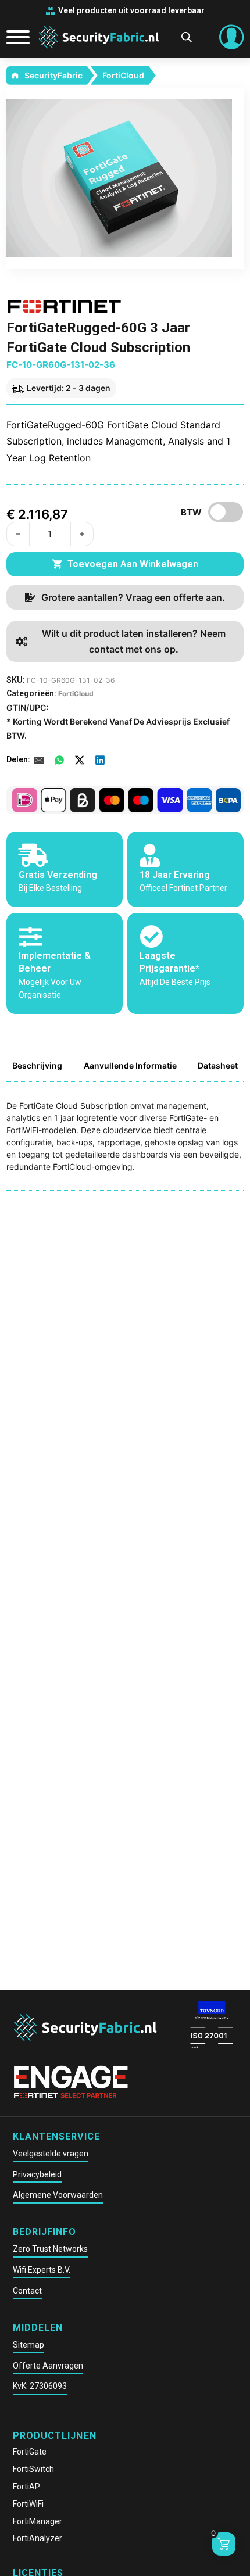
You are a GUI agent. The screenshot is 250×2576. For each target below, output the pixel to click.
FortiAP (26, 2487)
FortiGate (30, 2452)
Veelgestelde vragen (51, 2154)
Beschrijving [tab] (37, 1065)
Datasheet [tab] (218, 1065)
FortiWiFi (28, 2504)
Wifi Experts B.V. (42, 2270)
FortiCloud (123, 75)
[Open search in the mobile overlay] (187, 37)
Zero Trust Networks (50, 2249)
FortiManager (37, 2521)
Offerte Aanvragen (48, 2366)
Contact (27, 2291)
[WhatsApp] (59, 760)
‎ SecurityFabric (53, 75)
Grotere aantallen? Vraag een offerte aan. (133, 597)
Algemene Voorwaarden (58, 2195)
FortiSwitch (33, 2469)
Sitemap (28, 2345)
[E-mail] (39, 760)
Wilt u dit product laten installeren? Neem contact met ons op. (134, 641)
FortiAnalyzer (37, 2538)
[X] (80, 760)
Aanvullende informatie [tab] (130, 1065)
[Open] (14, 37)
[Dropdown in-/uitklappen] (231, 37)
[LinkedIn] (100, 760)
